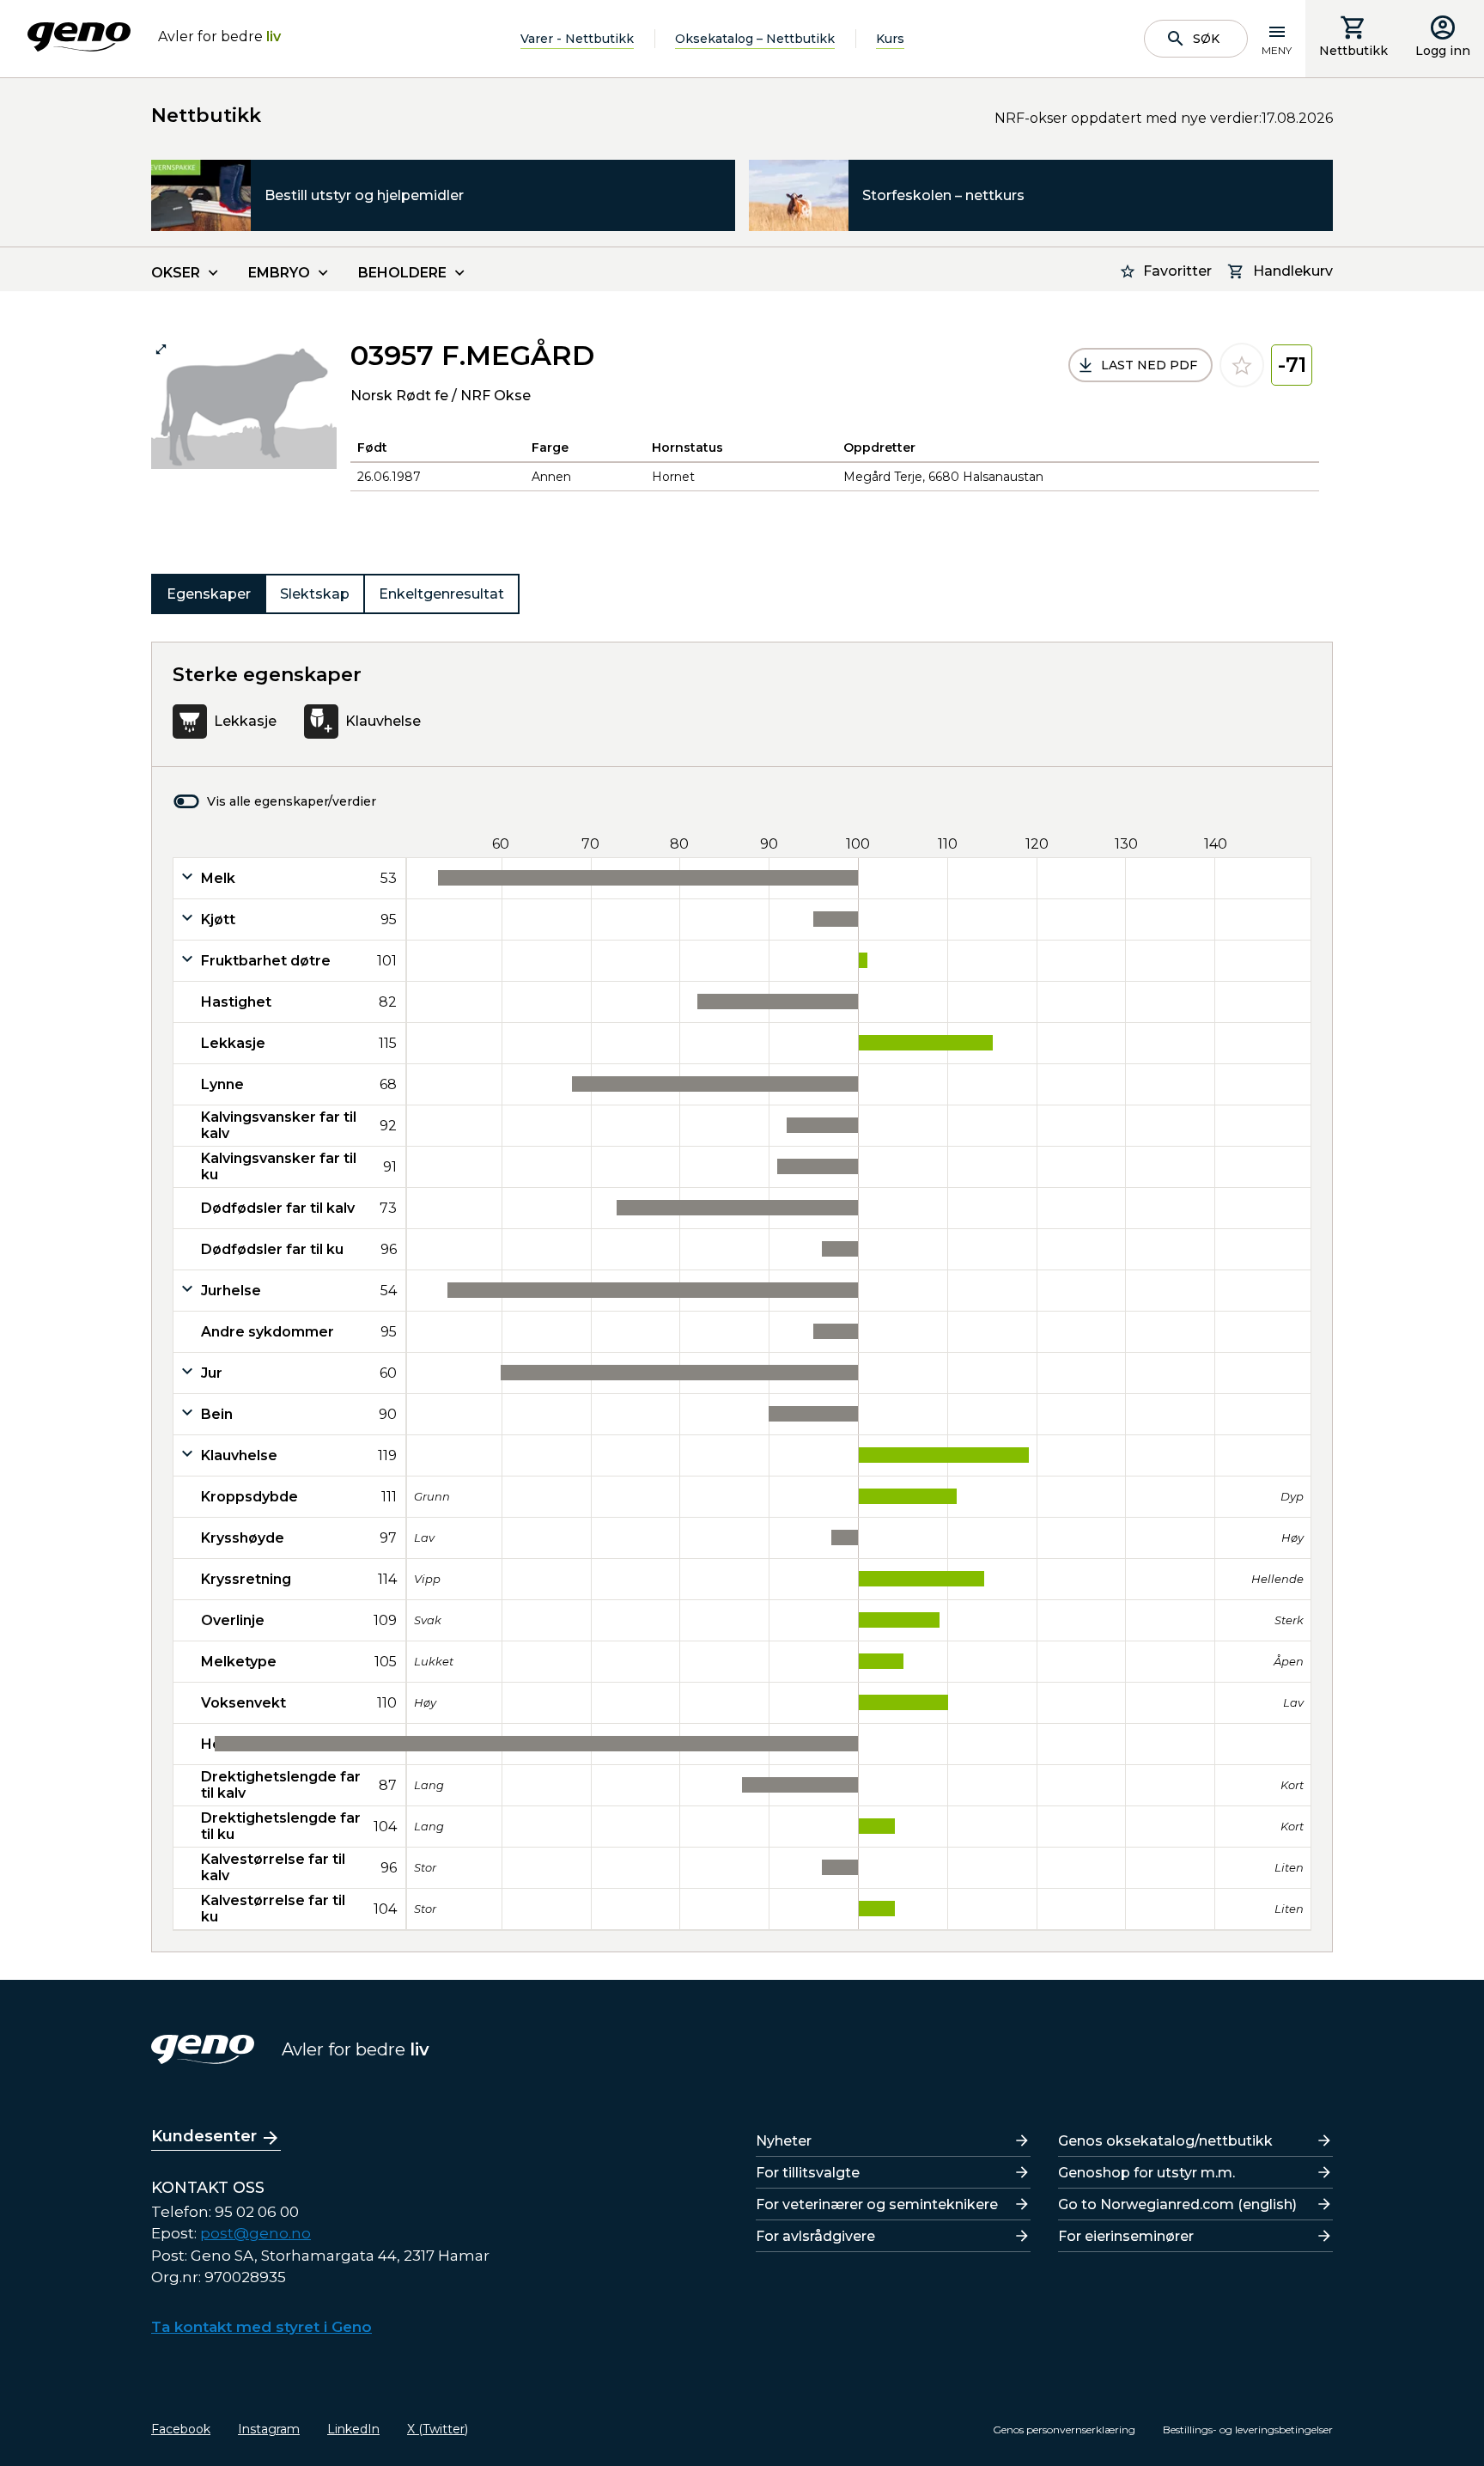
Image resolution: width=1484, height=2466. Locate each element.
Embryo (279, 273)
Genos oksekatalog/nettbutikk (1165, 2141)
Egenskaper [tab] (209, 594)
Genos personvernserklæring (1064, 2429)
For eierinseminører (1126, 2236)
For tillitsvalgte (808, 2173)
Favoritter (1177, 271)
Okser (176, 273)
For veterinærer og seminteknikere (877, 2204)
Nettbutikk (1353, 51)
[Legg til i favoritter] (1242, 365)
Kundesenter (204, 2136)
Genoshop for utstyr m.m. (1146, 2173)
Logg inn (1443, 51)
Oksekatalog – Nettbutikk (755, 39)
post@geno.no (255, 2233)
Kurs (890, 39)
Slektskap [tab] (315, 594)
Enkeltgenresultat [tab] (441, 594)
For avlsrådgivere (815, 2236)
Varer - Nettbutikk (577, 39)
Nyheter (784, 2141)
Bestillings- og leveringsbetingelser (1248, 2429)
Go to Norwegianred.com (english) (1177, 2204)
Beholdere (402, 273)
